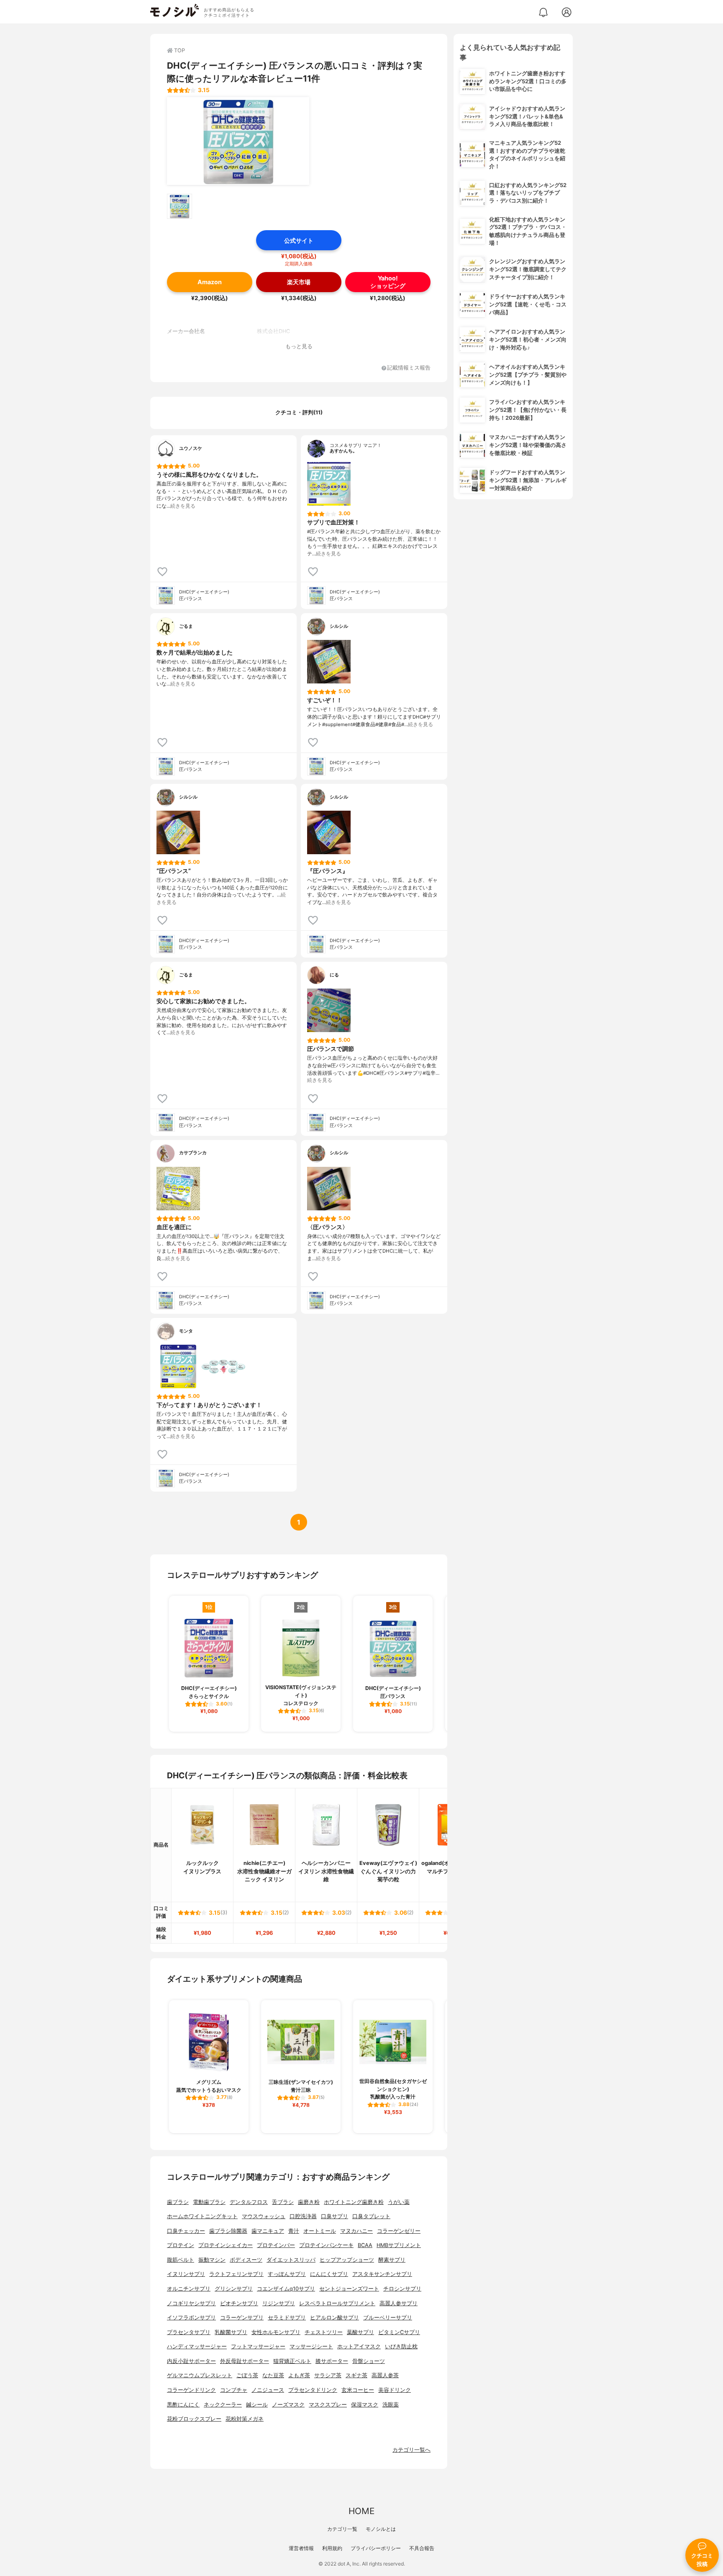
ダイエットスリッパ (291, 2260)
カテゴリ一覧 (342, 2529)
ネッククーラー (223, 2405)
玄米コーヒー (358, 2390)
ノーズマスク (288, 2405)
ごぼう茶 (247, 2375)
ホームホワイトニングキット (202, 2216)
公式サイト (299, 240)
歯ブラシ (178, 2202)
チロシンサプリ (402, 2289)
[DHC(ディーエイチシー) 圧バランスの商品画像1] (238, 141)
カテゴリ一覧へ (411, 2450)
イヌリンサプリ (186, 2274)
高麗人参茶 (385, 2375)
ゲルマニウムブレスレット (200, 2375)
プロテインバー (276, 2245)
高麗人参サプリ (399, 2303)
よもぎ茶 (299, 2375)
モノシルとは (381, 2529)
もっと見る (299, 346)
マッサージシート (311, 2346)
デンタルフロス (249, 2202)
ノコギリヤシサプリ (191, 2303)
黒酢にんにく (183, 2405)
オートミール (320, 2231)
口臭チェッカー (186, 2231)
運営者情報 (301, 2548)
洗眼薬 (391, 2405)
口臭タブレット (371, 2216)
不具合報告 (422, 2548)
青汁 (294, 2231)
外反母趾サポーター (245, 2361)
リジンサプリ (279, 2303)
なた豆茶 (273, 2375)
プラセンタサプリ (189, 2332)
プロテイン (181, 2245)
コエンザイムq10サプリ (286, 2289)
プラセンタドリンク (313, 2390)
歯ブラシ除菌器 (228, 2231)
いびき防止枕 (401, 2346)
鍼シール (257, 2405)
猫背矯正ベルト (292, 2361)
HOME (361, 2511)
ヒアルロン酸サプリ (335, 2318)
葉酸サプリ (360, 2332)
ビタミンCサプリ (399, 2332)
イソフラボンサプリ (191, 2318)
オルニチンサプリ (189, 2289)
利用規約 (332, 2548)
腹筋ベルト (181, 2260)
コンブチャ (234, 2390)
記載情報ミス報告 (409, 368)
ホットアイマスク (359, 2346)
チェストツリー (324, 2332)
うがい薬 (399, 2202)
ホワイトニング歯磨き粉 (354, 2202)
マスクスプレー (328, 2405)
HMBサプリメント (399, 2245)
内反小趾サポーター (191, 2361)
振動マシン (212, 2260)
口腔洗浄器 (303, 2216)
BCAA (365, 2245)
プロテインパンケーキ (326, 2245)
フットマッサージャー (258, 2346)
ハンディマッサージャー (197, 2346)
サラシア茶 (328, 2375)
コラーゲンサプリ (242, 2318)
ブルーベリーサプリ (388, 2318)
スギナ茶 (356, 2375)
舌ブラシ (283, 2202)
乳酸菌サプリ (231, 2332)
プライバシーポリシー (376, 2548)
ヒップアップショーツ (347, 2260)
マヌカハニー (356, 2231)
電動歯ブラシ (209, 2202)
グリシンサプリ (234, 2289)
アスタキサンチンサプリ (382, 2274)
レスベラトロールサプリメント (337, 2303)
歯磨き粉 (309, 2202)
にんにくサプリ (329, 2274)
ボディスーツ (246, 2260)
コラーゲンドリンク (191, 2390)
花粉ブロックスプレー (194, 2419)
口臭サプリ (335, 2216)
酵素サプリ (392, 2260)
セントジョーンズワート (349, 2289)
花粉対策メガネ (245, 2419)
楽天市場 (299, 282)
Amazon (210, 282)
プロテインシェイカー (226, 2245)
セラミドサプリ (287, 2318)
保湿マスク (365, 2405)
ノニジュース (268, 2390)
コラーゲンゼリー (399, 2231)
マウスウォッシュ (264, 2216)
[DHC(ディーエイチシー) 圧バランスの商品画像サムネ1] (179, 206)
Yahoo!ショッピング (388, 282)
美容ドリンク (395, 2390)
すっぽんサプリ (287, 2274)
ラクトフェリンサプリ (236, 2274)
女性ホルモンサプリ (276, 2332)
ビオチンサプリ (239, 2303)
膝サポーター (332, 2361)
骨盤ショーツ (369, 2361)
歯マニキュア (268, 2231)
